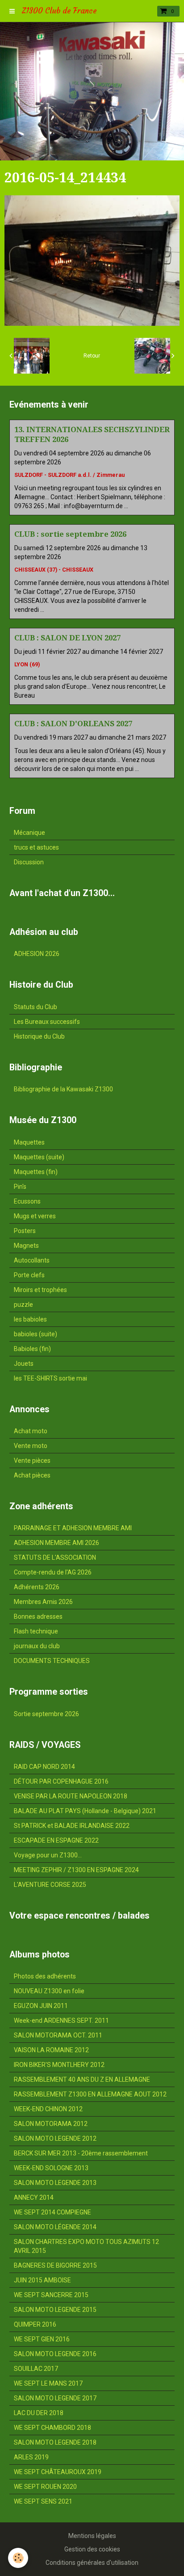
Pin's (20, 1187)
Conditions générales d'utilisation (92, 2563)
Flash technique (36, 1631)
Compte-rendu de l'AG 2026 (53, 1572)
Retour (92, 356)
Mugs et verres (35, 1216)
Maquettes (29, 1142)
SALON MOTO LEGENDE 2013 (55, 2183)
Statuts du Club (36, 1007)
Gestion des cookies (92, 2549)
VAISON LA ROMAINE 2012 (51, 2050)
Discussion (29, 862)
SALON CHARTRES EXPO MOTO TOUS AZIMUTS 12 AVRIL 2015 (86, 2246)
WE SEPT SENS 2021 (43, 2501)
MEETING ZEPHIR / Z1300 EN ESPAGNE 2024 (76, 1870)
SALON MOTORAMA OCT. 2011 (58, 2035)
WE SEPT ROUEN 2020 (45, 2487)
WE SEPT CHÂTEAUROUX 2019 (58, 2472)
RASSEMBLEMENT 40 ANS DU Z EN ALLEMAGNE (82, 2079)
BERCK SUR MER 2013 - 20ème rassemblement (81, 2153)
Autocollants (32, 1260)
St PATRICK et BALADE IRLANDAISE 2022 (72, 1826)
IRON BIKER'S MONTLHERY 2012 (59, 2065)
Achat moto (31, 1431)
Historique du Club (39, 1036)
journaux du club (37, 1646)
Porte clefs (29, 1275)
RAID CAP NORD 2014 (44, 1767)
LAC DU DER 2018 (39, 2413)
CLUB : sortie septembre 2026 (70, 534)
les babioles (30, 1319)
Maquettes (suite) (39, 1157)
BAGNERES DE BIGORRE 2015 (55, 2265)
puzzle (23, 1305)
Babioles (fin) (32, 1349)
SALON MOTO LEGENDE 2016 (55, 2354)
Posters (25, 1231)
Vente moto (31, 1446)
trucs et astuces (36, 847)
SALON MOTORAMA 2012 (51, 2124)
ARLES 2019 (31, 2457)
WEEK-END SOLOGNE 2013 (51, 2168)
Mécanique (29, 833)
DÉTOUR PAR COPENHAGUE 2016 (61, 1781)
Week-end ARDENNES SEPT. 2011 (61, 2020)
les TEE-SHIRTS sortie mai (50, 1378)
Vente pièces (32, 1461)
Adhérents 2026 (37, 1587)
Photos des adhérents (45, 1976)
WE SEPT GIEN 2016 (42, 2339)
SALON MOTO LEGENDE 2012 (55, 2138)
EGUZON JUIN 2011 (41, 2006)
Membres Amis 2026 (43, 1602)
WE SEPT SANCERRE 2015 (51, 2295)
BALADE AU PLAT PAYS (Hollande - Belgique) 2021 (85, 1811)
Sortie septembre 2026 (46, 1714)
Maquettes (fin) (36, 1172)
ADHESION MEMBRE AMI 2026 (56, 1543)
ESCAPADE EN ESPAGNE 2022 (56, 1840)
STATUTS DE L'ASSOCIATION (55, 1557)
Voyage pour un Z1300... (48, 1855)
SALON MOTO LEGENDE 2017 (55, 2398)
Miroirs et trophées (40, 1290)
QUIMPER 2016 (35, 2324)
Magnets (26, 1246)
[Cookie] (18, 2558)
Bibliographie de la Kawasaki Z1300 (63, 1089)
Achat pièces (32, 1475)
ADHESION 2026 (37, 954)
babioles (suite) (36, 1334)
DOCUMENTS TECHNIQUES (52, 1661)
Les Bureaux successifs (47, 1022)
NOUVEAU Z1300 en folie (49, 1991)
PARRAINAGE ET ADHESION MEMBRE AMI (73, 1528)
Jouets (24, 1364)
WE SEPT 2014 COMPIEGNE (52, 2212)
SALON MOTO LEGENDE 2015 (55, 2310)
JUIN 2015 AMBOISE (42, 2280)
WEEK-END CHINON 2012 (48, 2109)
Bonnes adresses (38, 1616)
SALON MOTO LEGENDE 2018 (55, 2442)
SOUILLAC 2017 (36, 2369)
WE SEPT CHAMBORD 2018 (52, 2428)
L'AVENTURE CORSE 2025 (50, 1885)
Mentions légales (92, 2536)
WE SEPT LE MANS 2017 (48, 2383)
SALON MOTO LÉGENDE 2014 (55, 2227)
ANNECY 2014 (34, 2197)
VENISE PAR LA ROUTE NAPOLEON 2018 (71, 1796)
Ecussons (27, 1201)
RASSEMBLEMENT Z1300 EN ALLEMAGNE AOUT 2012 (90, 2094)
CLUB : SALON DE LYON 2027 (67, 638)
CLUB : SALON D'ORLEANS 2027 (73, 724)
